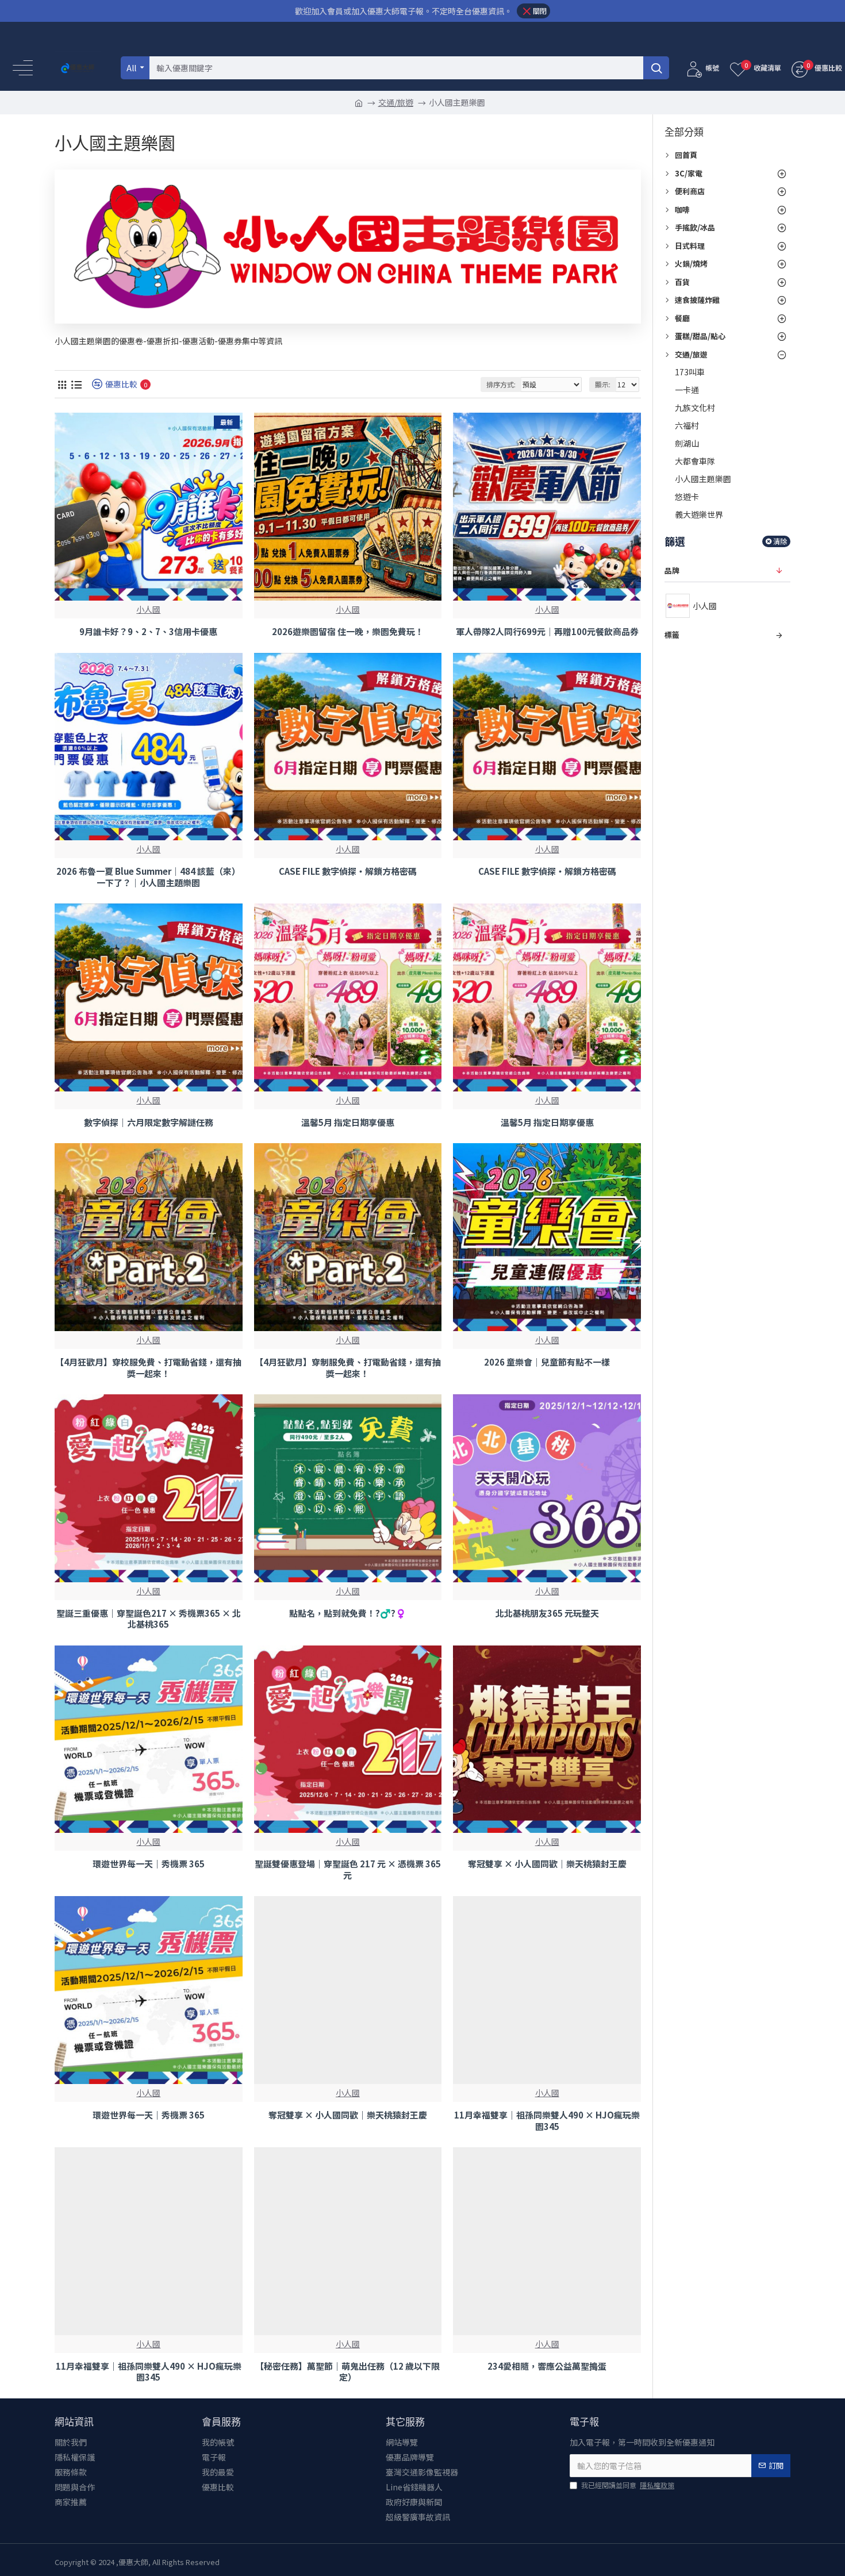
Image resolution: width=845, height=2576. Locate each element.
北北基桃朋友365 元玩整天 (547, 1613)
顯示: (603, 384)
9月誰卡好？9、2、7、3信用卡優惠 (148, 632)
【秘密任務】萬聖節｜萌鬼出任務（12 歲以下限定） (347, 2372)
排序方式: (501, 384)
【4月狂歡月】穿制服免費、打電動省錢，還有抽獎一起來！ (348, 1368)
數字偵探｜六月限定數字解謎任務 (149, 1122)
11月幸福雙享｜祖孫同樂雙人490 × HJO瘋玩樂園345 (547, 2121)
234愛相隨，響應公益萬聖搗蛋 (547, 2366)
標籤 (672, 635)
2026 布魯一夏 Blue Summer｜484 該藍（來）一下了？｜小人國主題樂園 (148, 877)
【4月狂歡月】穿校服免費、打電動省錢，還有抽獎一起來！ (148, 1368)
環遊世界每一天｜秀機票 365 (149, 1864)
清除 (780, 541)
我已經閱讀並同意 (628, 2485)
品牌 (672, 570)
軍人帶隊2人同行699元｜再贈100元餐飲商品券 (547, 632)
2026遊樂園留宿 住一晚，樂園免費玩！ (348, 632)
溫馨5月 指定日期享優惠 (348, 1122)
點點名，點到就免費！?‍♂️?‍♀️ (348, 1613)
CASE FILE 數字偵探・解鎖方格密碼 (348, 871)
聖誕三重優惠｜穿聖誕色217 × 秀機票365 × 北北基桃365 (149, 1619)
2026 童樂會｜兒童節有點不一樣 (547, 1362)
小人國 (148, 609)
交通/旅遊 (396, 102)
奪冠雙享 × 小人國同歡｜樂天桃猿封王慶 (547, 1864)
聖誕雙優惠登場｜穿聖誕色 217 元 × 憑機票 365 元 (348, 1869)
